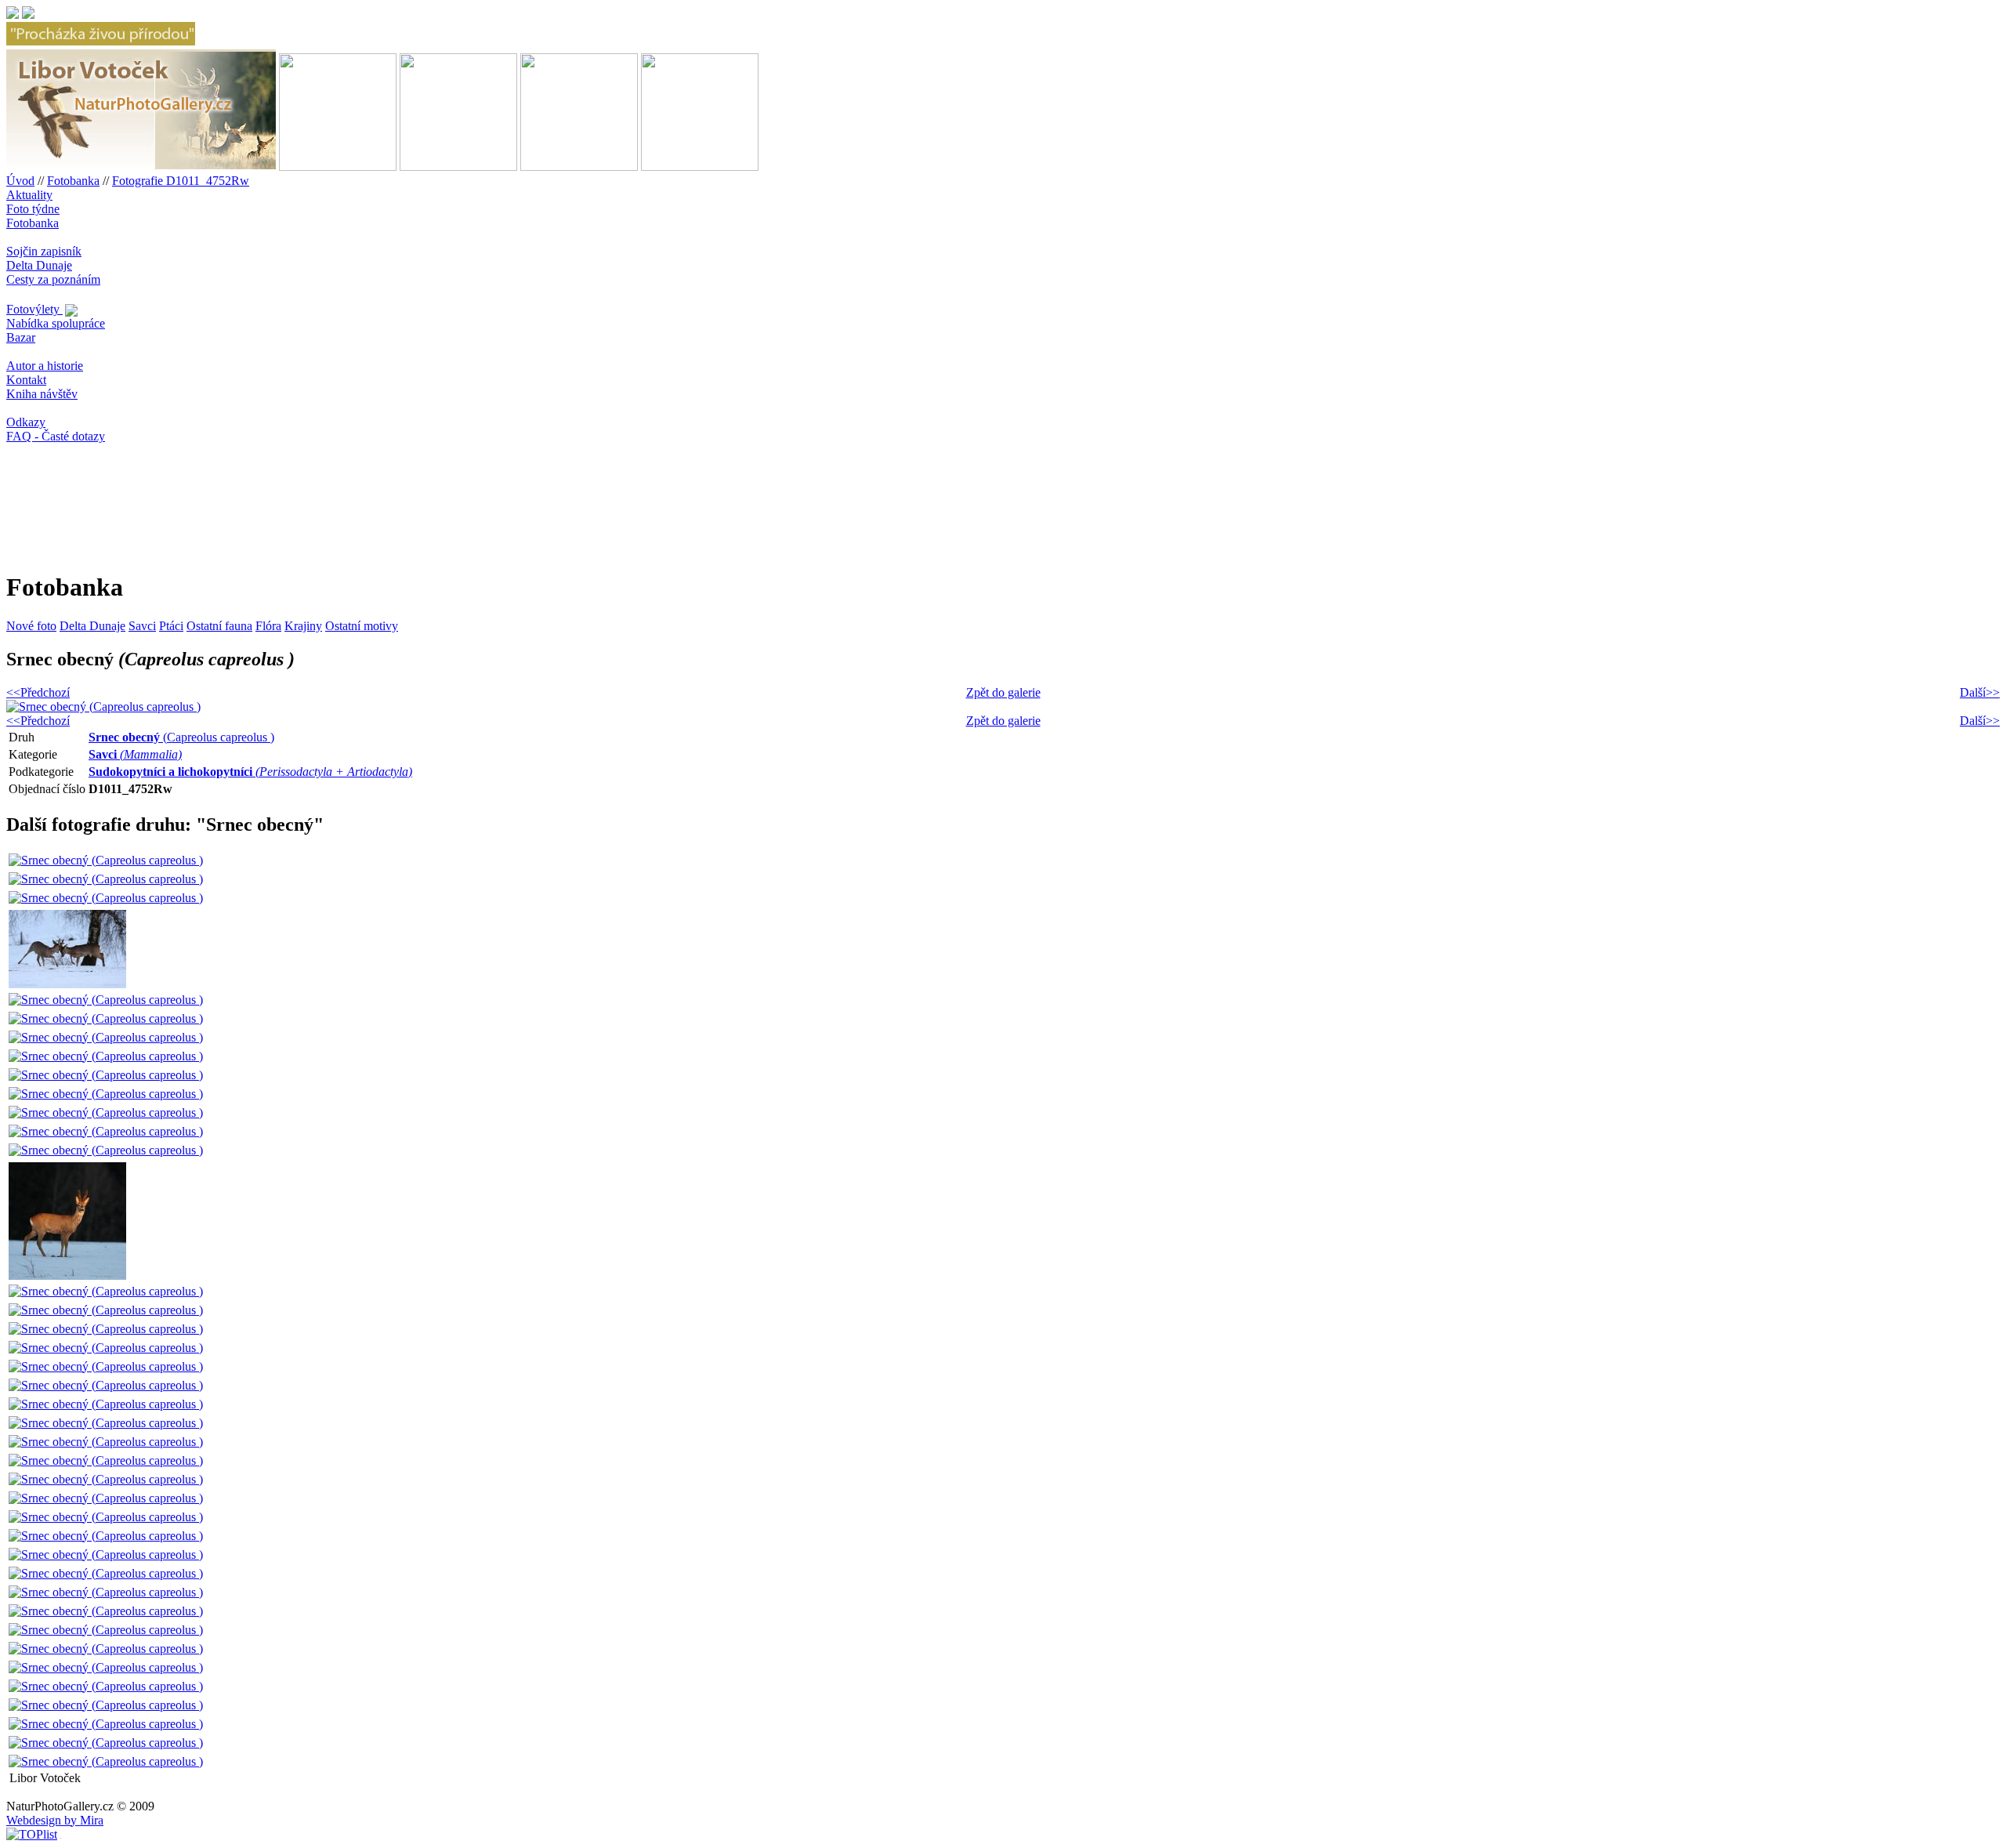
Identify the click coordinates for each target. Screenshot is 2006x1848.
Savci (142, 626)
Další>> (1980, 692)
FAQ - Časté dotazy (56, 436)
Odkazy (26, 422)
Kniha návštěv (42, 394)
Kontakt (26, 380)
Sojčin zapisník (44, 251)
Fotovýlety (34, 309)
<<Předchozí (38, 692)
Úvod (20, 181)
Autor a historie (45, 366)
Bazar (21, 337)
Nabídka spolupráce (56, 323)
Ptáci (171, 626)
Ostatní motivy (362, 626)
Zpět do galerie (1003, 692)
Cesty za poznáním (53, 279)
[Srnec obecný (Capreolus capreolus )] (106, 860)
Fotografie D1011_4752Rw (181, 181)
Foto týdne (33, 209)
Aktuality (29, 195)
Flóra (268, 626)
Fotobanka (73, 181)
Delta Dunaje (39, 265)
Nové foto (31, 626)
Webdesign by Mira (55, 1820)
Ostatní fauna (219, 626)
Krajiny (303, 626)
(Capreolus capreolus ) (181, 737)
